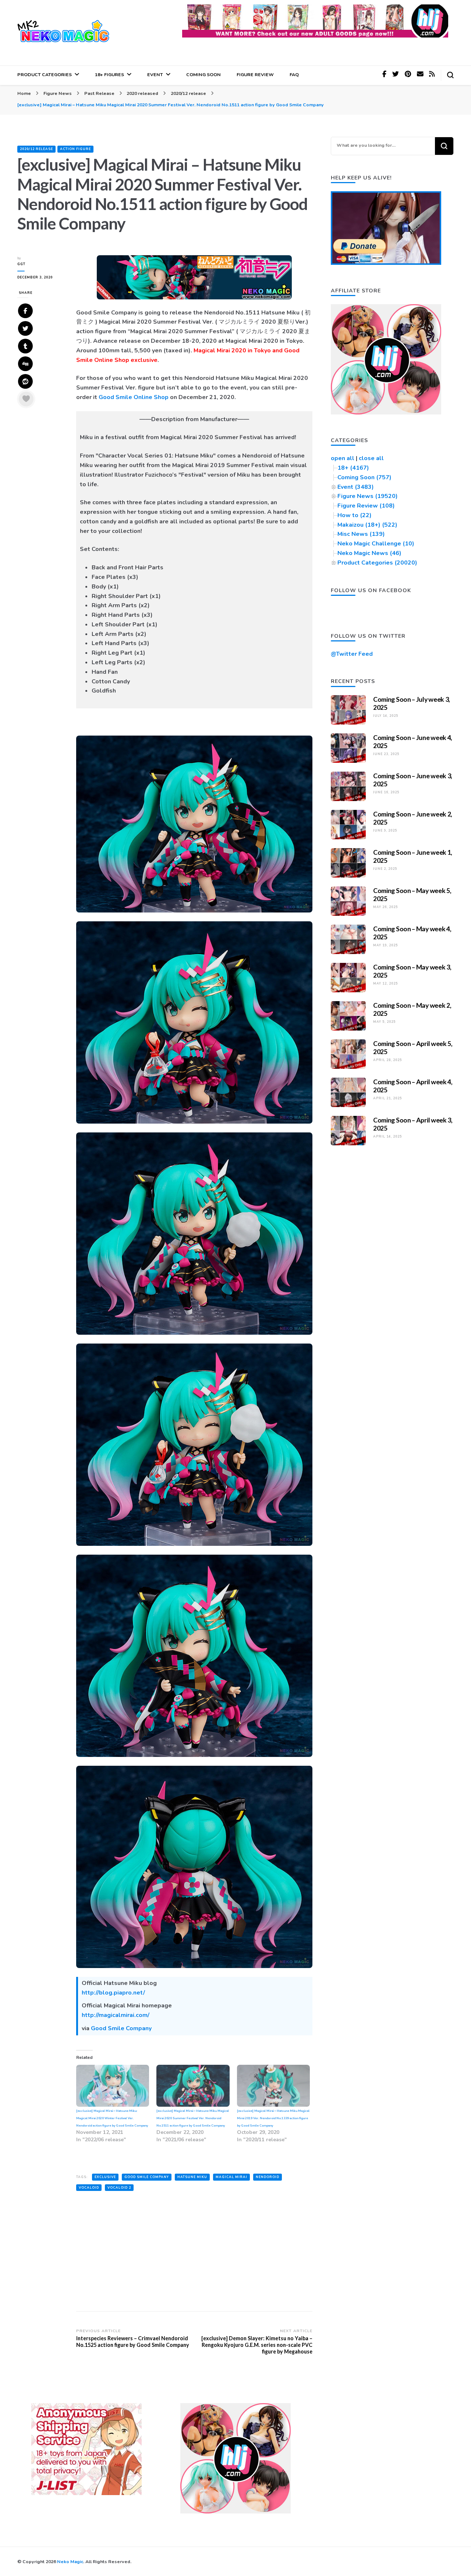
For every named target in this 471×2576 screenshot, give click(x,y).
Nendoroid (268, 2177)
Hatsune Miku (192, 2177)
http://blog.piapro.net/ (113, 1993)
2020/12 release (36, 149)
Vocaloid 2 (119, 2188)
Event (155, 74)
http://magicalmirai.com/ (116, 2015)
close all (371, 458)
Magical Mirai (231, 2177)
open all (343, 458)
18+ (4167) (353, 468)
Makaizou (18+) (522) (367, 525)
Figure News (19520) (368, 496)
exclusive (105, 2177)
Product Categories (45, 74)
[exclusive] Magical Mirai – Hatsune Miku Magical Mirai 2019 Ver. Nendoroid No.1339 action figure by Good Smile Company (273, 2118)
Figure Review (255, 74)
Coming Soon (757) (364, 477)
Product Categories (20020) (377, 563)
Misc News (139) (361, 534)
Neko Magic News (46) (369, 553)
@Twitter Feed (352, 654)
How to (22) (355, 515)
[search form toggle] (450, 75)
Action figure (75, 149)
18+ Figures (109, 74)
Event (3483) (356, 487)
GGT (21, 264)
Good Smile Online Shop (134, 397)
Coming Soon (203, 74)
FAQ (294, 74)
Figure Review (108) (366, 506)
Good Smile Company (121, 2028)
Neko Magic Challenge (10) (376, 544)
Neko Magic (70, 2561)
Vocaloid (89, 2188)
